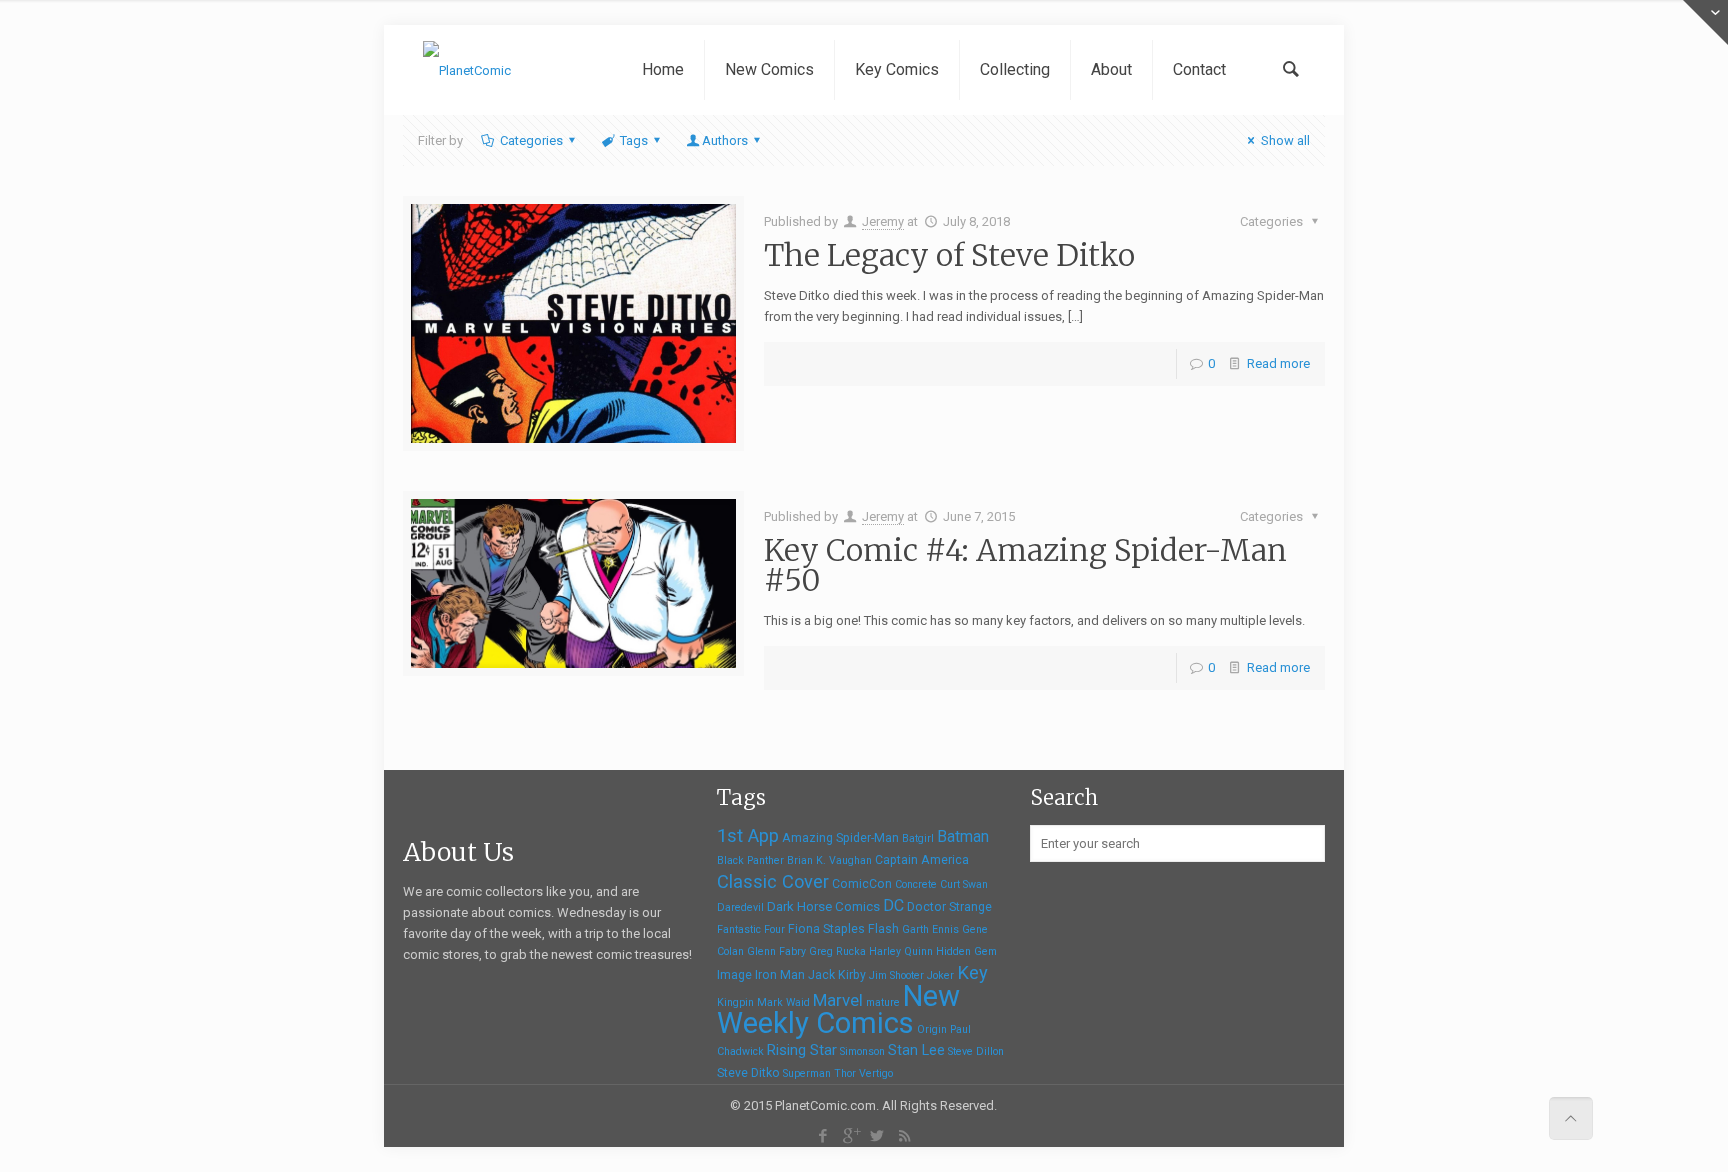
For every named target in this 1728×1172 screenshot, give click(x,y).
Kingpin (735, 1002)
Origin (932, 1029)
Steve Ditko (748, 1073)
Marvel (838, 1000)
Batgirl (918, 838)
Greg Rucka (837, 951)
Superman (807, 1073)
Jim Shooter (896, 975)
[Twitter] (877, 1136)
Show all (1285, 140)
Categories (531, 140)
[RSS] (904, 1136)
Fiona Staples (826, 929)
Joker (940, 975)
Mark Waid (783, 1002)
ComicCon (862, 884)
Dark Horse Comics (823, 906)
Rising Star (802, 1050)
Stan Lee (916, 1050)
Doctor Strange (949, 907)
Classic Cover (773, 881)
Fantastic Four (751, 929)
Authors (725, 140)
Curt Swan (964, 884)
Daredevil (740, 907)
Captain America (922, 860)
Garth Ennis (930, 929)
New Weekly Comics (838, 1009)
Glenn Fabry (776, 951)
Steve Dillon (976, 1051)
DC (893, 905)
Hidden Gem (966, 951)
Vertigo (876, 1073)
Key (972, 972)
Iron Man (780, 975)
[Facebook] (823, 1136)
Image (734, 975)
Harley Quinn (901, 951)
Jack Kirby (837, 975)
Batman (963, 836)
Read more (1278, 363)
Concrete (916, 884)
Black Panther (750, 860)
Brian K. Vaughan (829, 860)
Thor (845, 1073)
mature (883, 1002)
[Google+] (850, 1136)
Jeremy (883, 221)
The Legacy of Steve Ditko (949, 255)
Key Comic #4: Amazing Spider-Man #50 (1025, 565)
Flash (883, 929)
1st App (748, 835)
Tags (634, 140)
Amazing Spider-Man (840, 838)
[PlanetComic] (467, 70)
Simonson (862, 1051)
